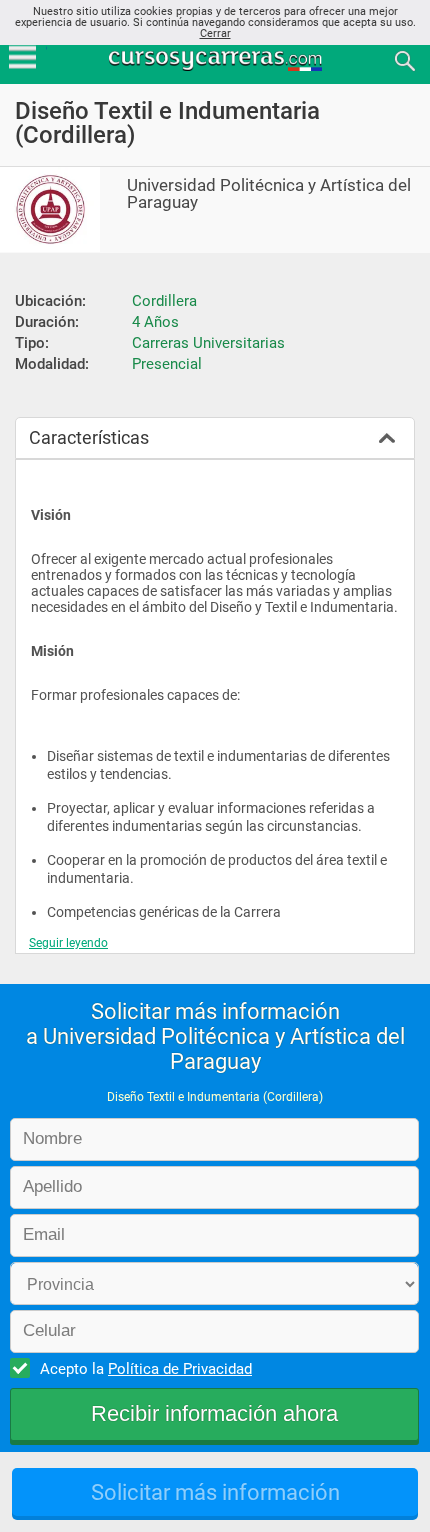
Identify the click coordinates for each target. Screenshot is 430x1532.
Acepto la (146, 1369)
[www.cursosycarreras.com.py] (217, 59)
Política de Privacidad (180, 1369)
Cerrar (215, 33)
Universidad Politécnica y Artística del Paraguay (269, 194)
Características (89, 437)
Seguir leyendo (68, 943)
